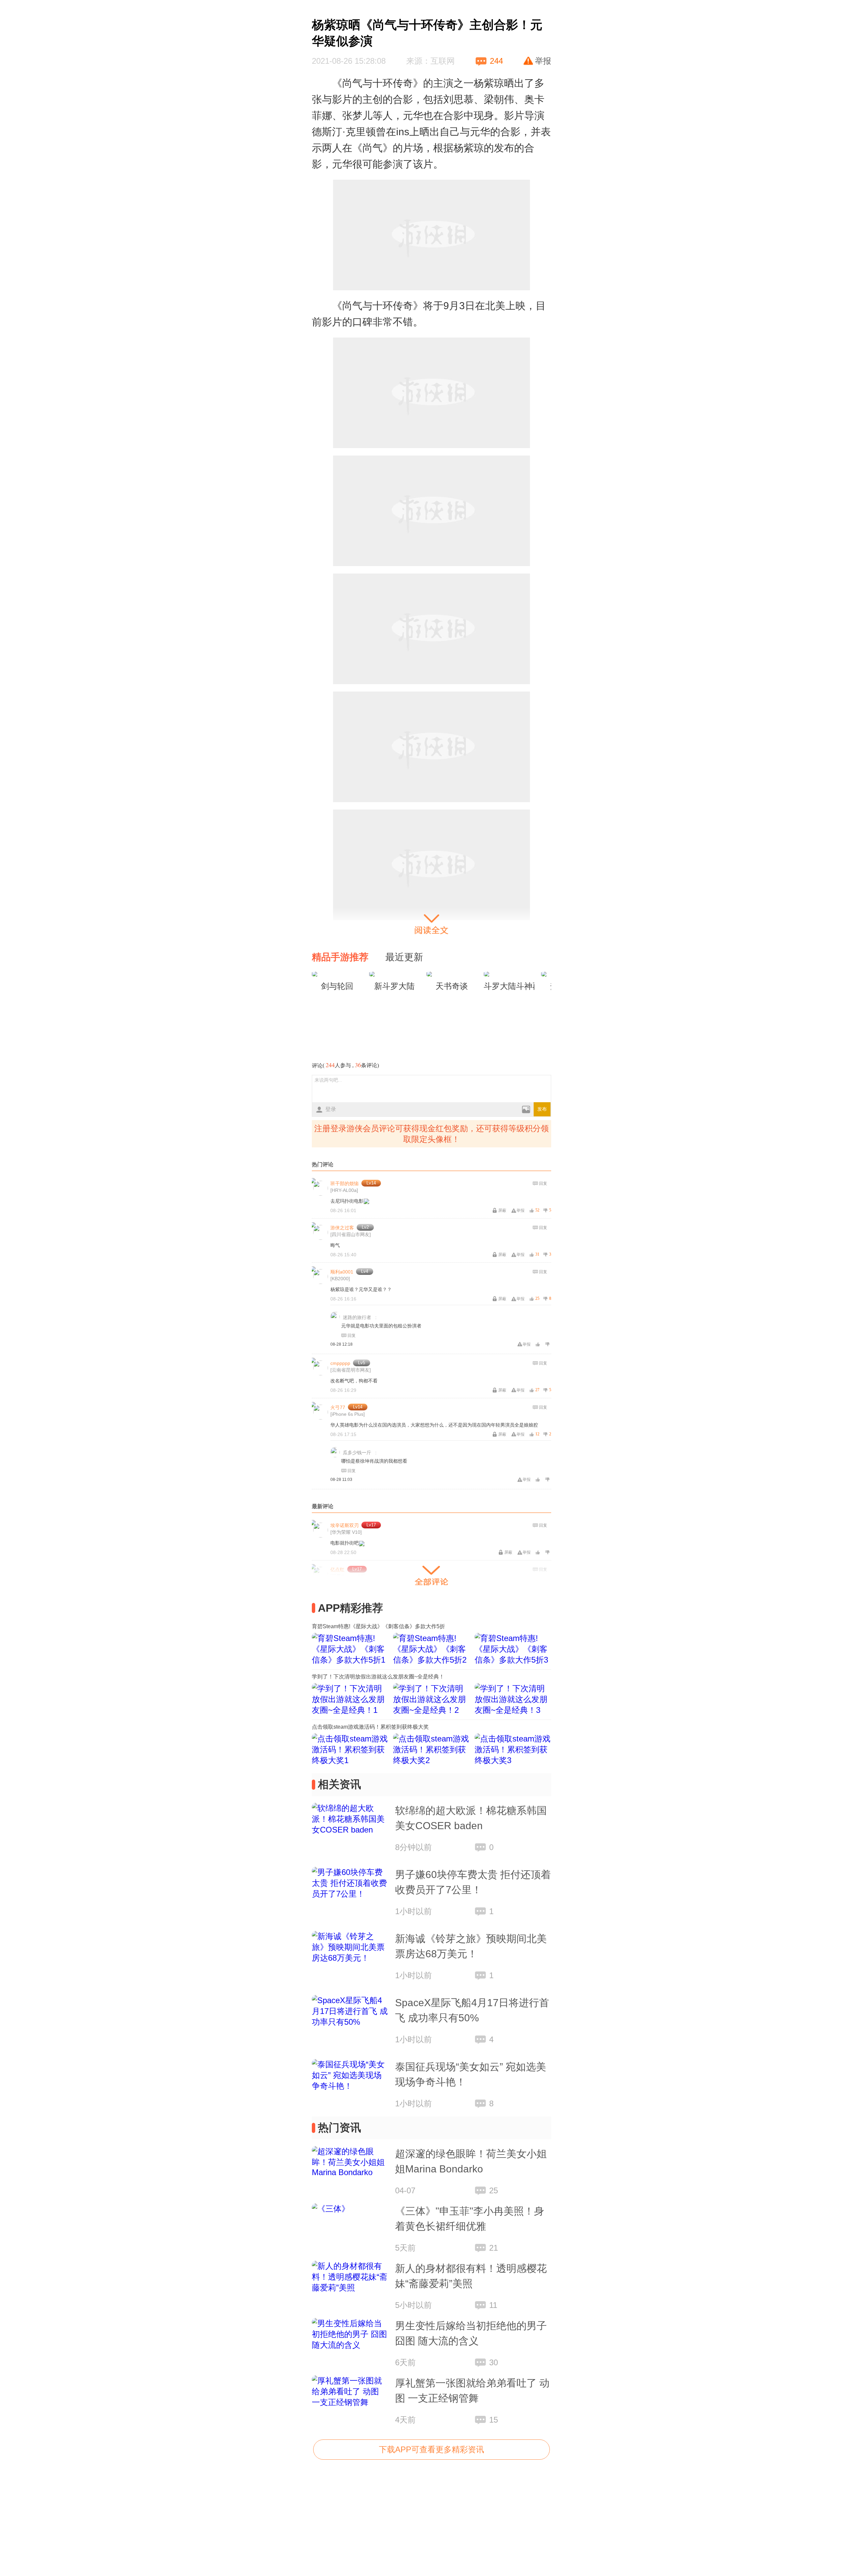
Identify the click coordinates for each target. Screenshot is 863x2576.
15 (494, 2420)
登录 (331, 1109)
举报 (543, 61)
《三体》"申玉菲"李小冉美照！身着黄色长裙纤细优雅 (470, 2219)
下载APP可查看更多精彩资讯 (431, 2449)
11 (493, 2305)
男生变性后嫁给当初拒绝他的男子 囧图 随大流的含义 (471, 2333)
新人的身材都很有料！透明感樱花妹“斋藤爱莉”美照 (471, 2276)
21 (494, 2248)
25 (494, 2190)
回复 (543, 1183)
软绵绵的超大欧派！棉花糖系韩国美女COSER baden (471, 1818)
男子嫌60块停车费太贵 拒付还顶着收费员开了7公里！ (473, 1882)
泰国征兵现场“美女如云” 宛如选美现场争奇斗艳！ (471, 2074)
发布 (542, 1109)
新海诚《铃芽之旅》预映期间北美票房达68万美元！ (471, 1946)
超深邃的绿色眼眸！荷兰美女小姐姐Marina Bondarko (471, 2161)
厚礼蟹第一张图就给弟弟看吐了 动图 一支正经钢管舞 (472, 2391)
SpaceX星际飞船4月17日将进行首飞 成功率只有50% (472, 2010)
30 (494, 2362)
